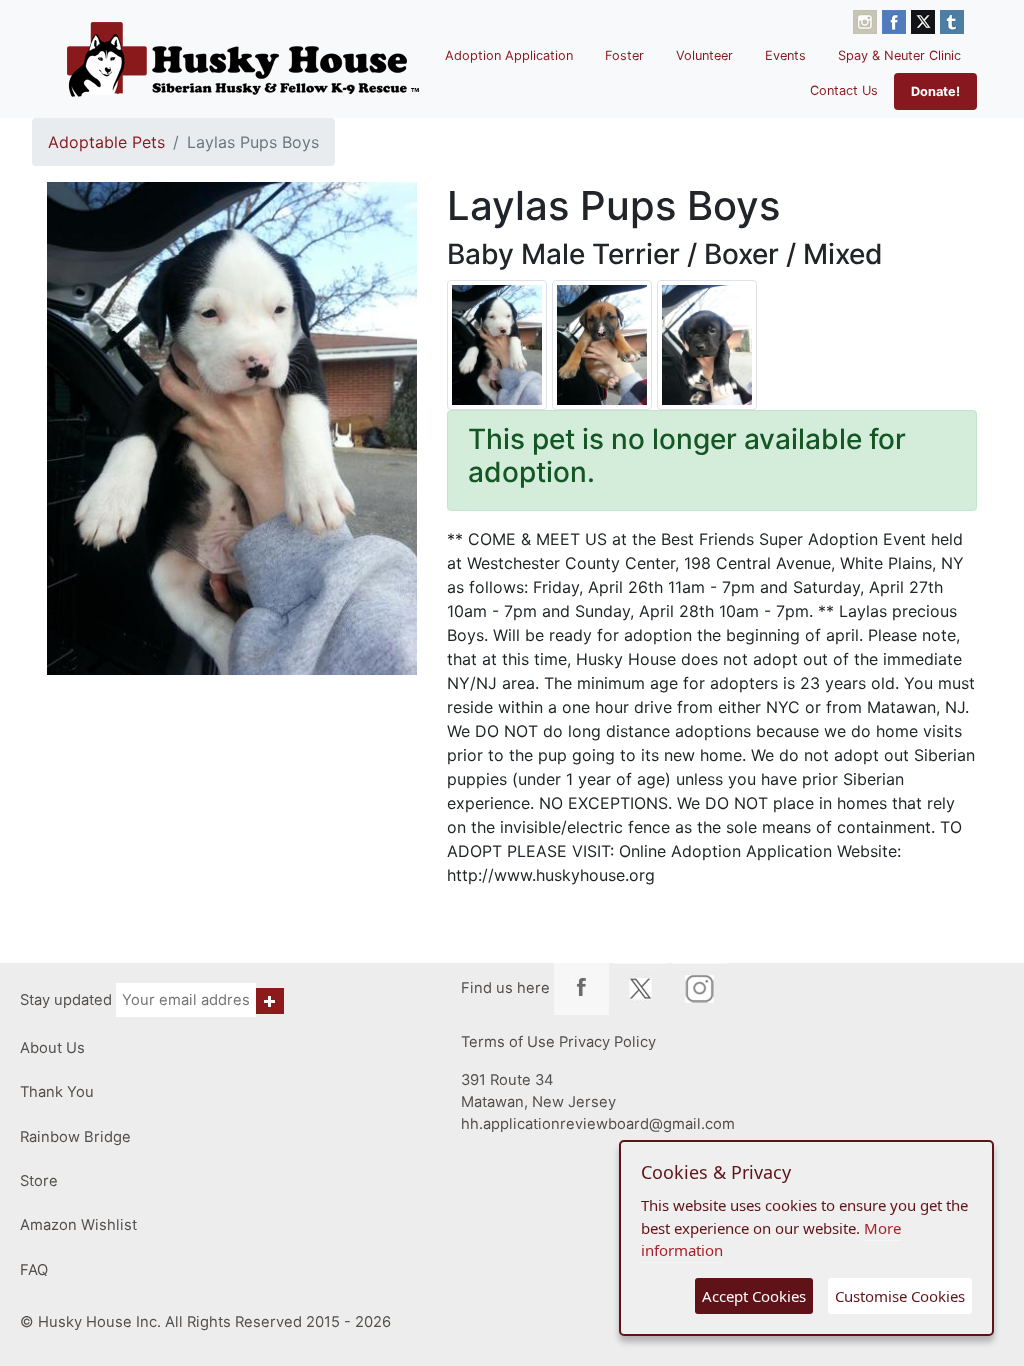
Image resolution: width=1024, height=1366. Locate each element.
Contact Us (844, 90)
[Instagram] (867, 20)
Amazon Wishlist (78, 1225)
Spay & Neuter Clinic (899, 55)
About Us (52, 1048)
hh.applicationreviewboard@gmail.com (598, 1124)
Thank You (57, 1092)
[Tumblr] (952, 20)
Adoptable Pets (106, 142)
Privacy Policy (607, 1042)
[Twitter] (925, 20)
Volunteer (704, 55)
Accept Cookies (754, 1296)
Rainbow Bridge (75, 1137)
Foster (624, 55)
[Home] (243, 59)
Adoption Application (509, 55)
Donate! (935, 91)
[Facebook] (896, 20)
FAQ (34, 1270)
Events (785, 55)
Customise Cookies (900, 1296)
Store (39, 1181)
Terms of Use (508, 1042)
